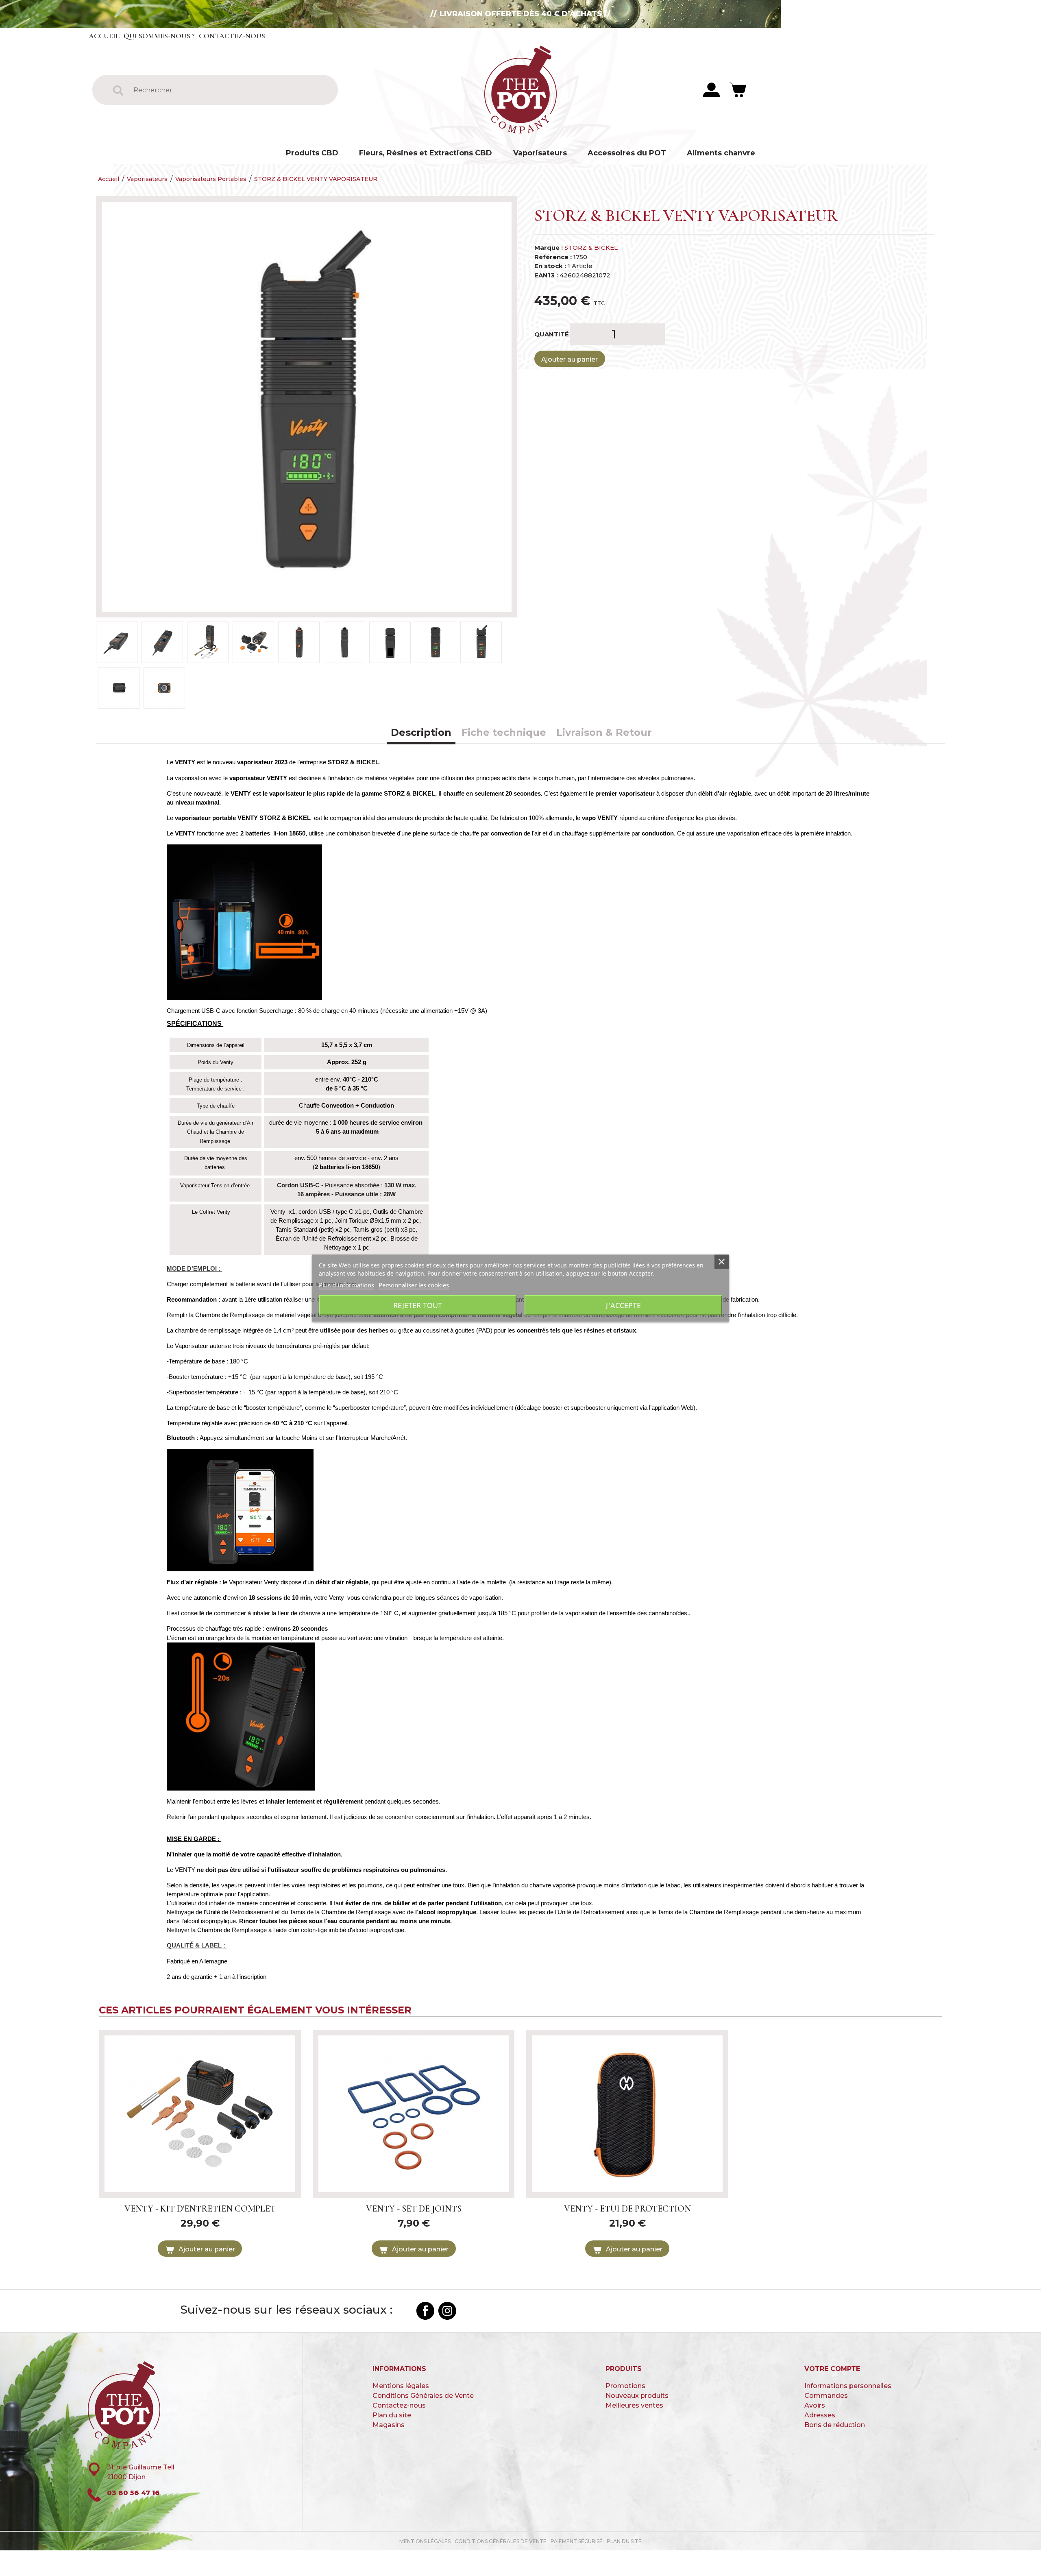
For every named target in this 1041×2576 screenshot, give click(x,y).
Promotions (625, 2386)
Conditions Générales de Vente (423, 2396)
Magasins (389, 2425)
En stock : (550, 266)
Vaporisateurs (540, 153)
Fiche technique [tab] (504, 732)
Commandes (826, 2396)
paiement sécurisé (577, 2541)
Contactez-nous (232, 36)
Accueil (104, 36)
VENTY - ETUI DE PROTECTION (627, 2209)
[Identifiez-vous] (711, 89)
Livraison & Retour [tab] (604, 732)
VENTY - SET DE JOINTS (414, 2209)
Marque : (549, 248)
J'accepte (623, 1305)
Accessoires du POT (627, 153)
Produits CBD (312, 153)
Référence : (553, 257)
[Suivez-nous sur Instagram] (447, 2311)
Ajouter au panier (570, 359)
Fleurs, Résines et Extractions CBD (426, 153)
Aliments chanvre (721, 153)
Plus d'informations (346, 1285)
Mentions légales (401, 2386)
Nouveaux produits (637, 2396)
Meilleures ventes (634, 2405)
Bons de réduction (835, 2425)
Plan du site (392, 2415)
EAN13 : (546, 275)
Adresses (820, 2415)
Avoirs (815, 2405)
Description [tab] (421, 732)
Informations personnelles (848, 2386)
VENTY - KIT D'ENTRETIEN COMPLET (200, 2209)
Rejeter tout (418, 1305)
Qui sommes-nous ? (159, 36)
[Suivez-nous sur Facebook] (425, 2311)
